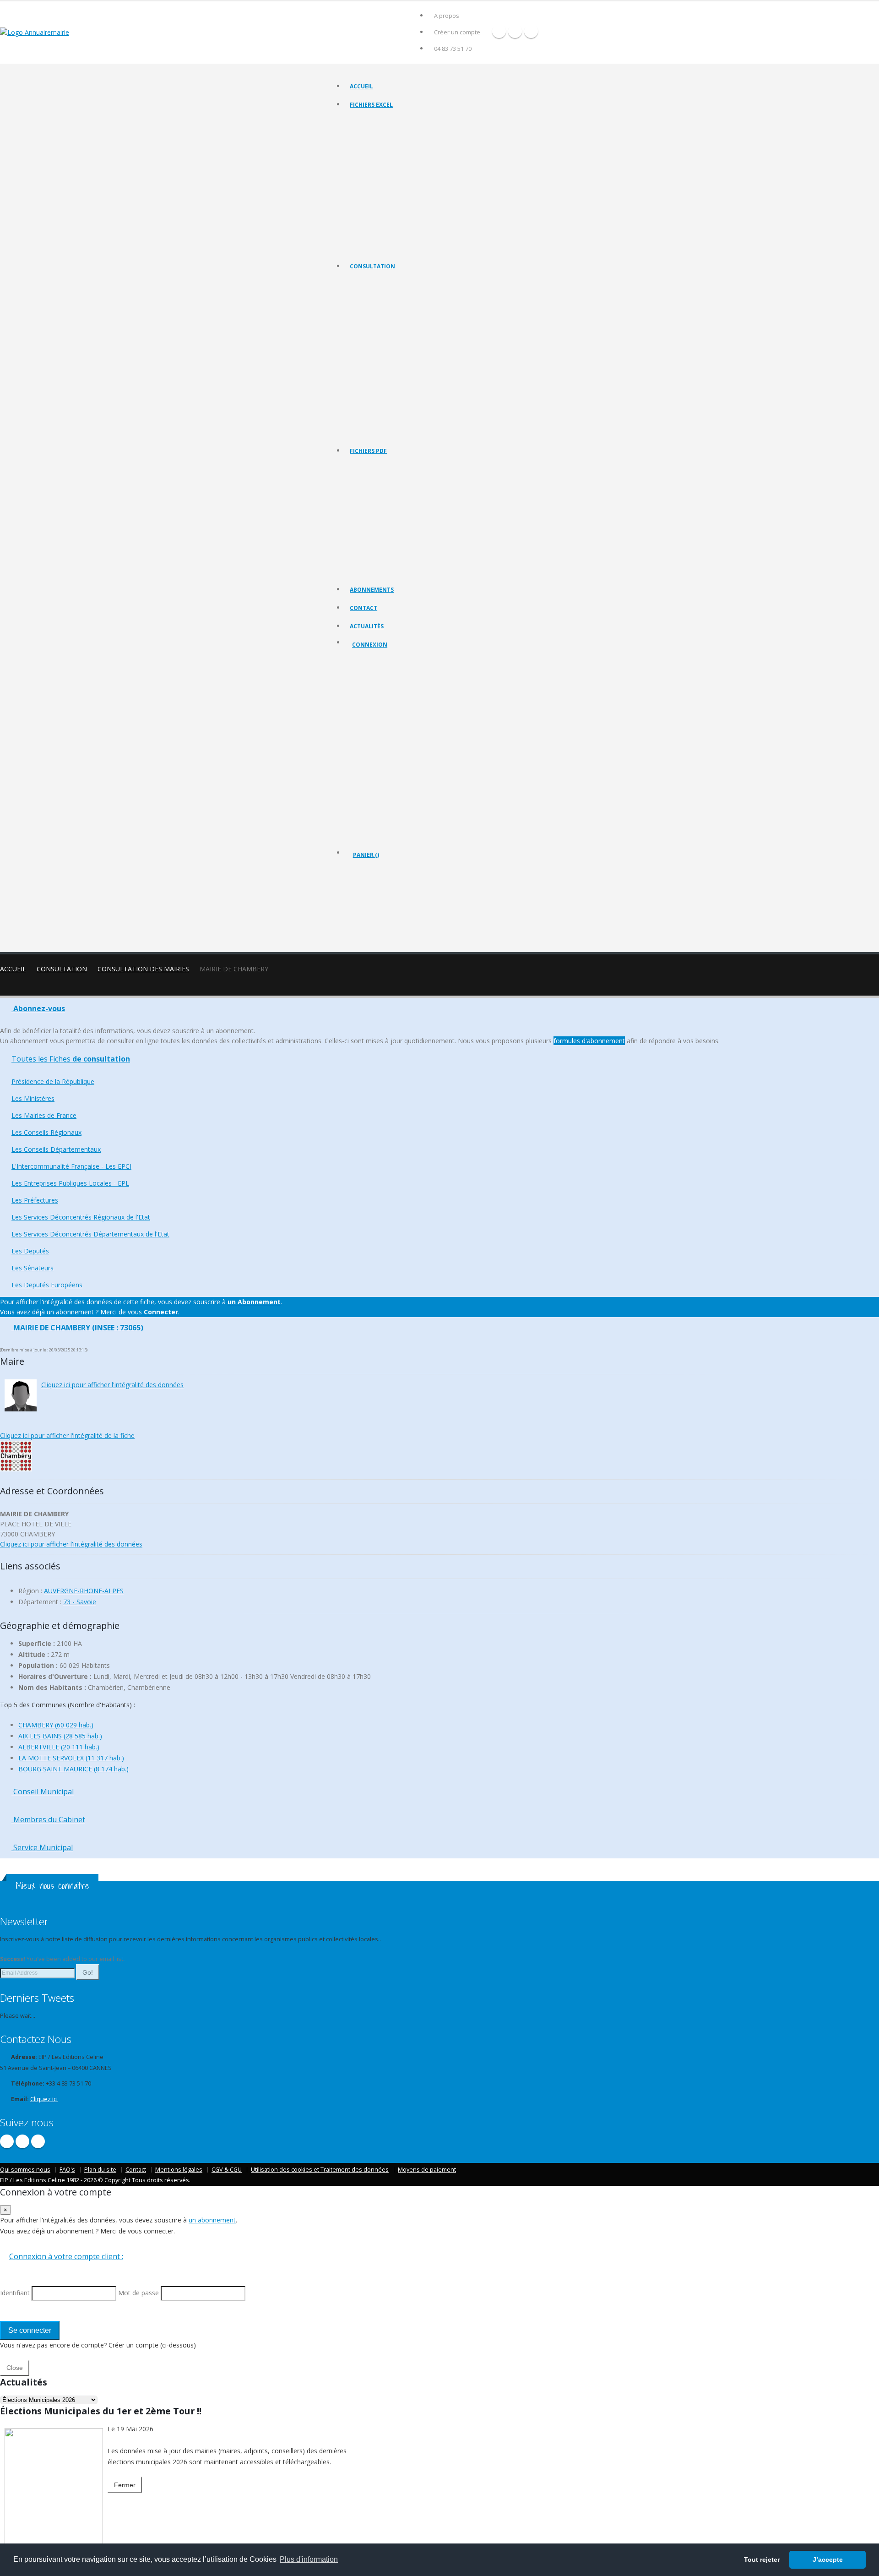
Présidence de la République (386, 294)
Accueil (361, 86)
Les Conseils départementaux (387, 340)
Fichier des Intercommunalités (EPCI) (396, 167)
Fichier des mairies (374, 133)
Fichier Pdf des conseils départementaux (401, 513)
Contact (364, 608)
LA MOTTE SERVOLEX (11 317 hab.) (71, 1758)
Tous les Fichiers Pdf (376, 467)
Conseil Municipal (43, 1792)
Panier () (366, 855)
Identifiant (372, 694)
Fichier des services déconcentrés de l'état (404, 201)
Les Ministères (368, 306)
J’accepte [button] (828, 2560)
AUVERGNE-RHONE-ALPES (84, 1591)
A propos (447, 16)
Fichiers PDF (368, 451)
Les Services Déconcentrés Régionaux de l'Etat (408, 386)
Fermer (125, 2485)
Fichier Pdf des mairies (379, 490)
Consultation (372, 266)
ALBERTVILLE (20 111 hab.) (59, 1747)
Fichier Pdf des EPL (374, 536)
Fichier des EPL (369, 178)
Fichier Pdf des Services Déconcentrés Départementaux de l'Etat (431, 570)
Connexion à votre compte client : (66, 2256)
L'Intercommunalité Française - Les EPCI (400, 351)
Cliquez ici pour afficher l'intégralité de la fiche (67, 1435)
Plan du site (100, 2170)
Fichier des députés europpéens (391, 247)
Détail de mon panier (393, 904)
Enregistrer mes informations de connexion (385, 760)
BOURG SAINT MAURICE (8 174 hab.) (73, 1769)
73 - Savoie (80, 1602)
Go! (88, 1972)
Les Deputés (366, 409)
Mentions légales (179, 2170)
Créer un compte (457, 32)
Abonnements (372, 590)
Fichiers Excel (371, 105)
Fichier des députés (375, 224)
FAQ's (67, 2170)
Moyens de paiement (427, 2170)
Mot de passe (378, 727)
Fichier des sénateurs (377, 236)
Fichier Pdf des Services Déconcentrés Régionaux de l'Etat (423, 559)
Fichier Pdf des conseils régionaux (393, 502)
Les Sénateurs (368, 420)
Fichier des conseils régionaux (388, 144)
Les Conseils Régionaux (380, 329)
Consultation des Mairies (143, 969)
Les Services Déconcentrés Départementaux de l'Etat (416, 397)
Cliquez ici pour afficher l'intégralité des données (112, 1385)
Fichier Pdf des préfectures (384, 547)
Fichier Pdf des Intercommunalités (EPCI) (401, 525)
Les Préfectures (370, 374)
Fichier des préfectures (380, 190)
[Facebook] (499, 31)
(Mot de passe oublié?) (384, 716)
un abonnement (212, 2220)
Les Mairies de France (377, 317)
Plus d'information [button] (309, 2559)
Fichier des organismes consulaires (394, 213)
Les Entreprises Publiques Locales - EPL (399, 363)
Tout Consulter (369, 283)
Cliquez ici (44, 2099)
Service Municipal (42, 1847)
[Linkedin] (531, 31)
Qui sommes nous (25, 2170)
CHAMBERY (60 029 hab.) (56, 1725)
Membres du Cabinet (48, 1819)
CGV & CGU (227, 2170)
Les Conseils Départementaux (56, 1149)
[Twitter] (515, 31)
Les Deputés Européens (380, 432)
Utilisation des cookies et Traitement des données (320, 2170)
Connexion (370, 645)
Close (15, 2368)
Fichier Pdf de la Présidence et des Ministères (407, 479)
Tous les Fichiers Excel (378, 121)
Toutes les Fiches (71, 1059)
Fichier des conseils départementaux (396, 155)
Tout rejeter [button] (762, 2560)
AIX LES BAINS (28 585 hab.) (60, 1736)
